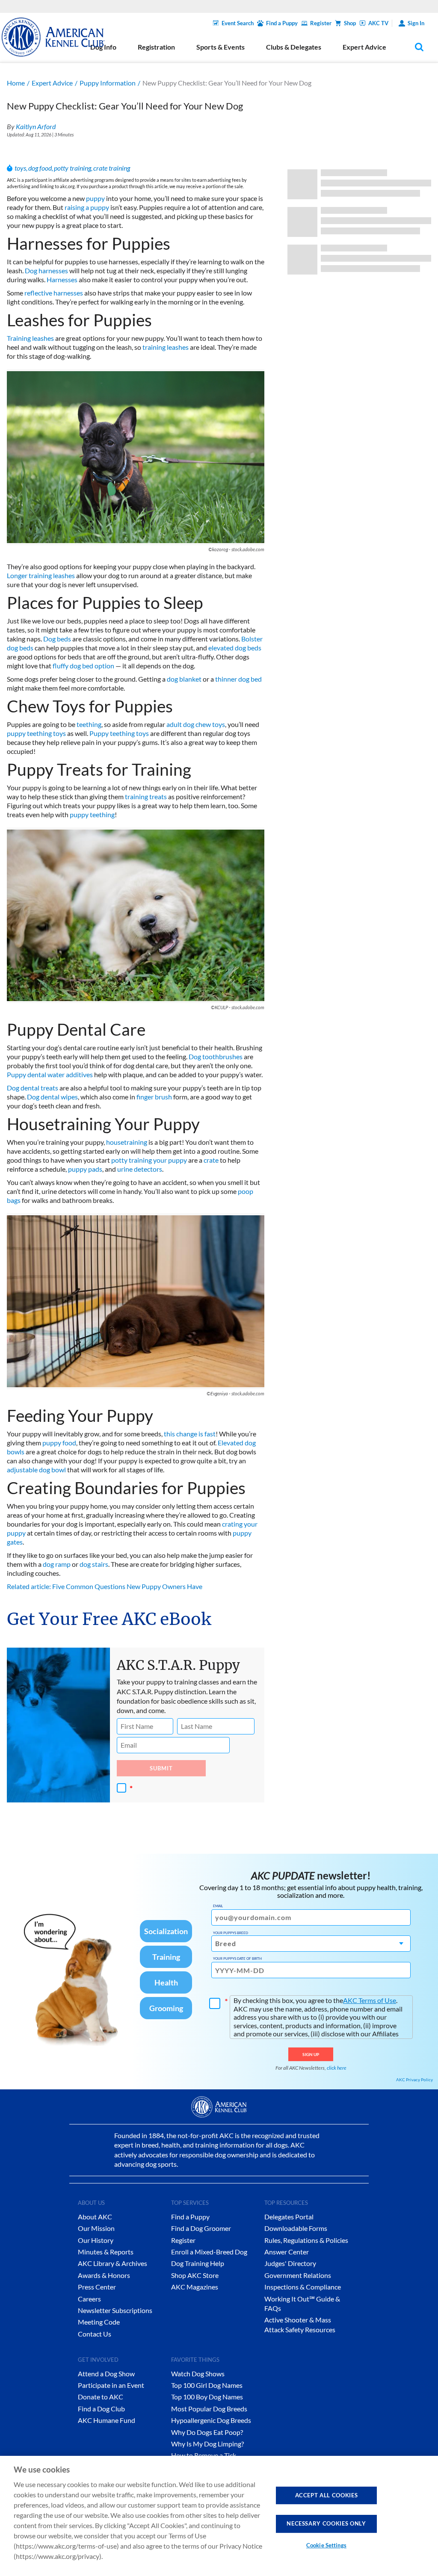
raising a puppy (87, 207)
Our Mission (96, 2228)
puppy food (59, 1443)
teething (89, 724)
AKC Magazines (195, 2287)
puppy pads (85, 1169)
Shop (350, 23)
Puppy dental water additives (50, 1074)
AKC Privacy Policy (414, 2080)
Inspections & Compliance (303, 2287)
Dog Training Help (198, 2263)
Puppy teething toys (119, 733)
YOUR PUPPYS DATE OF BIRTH (237, 1959)
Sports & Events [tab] (220, 47)
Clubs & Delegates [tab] (294, 47)
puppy (95, 198)
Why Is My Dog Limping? (207, 2444)
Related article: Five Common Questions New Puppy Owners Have (105, 1586)
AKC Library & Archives (112, 2263)
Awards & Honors (104, 2275)
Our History (96, 2240)
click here (337, 2068)
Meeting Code (99, 2322)
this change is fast (190, 1434)
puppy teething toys (36, 733)
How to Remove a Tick (204, 2455)
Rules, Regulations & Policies (306, 2240)
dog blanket (184, 679)
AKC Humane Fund (107, 2420)
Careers (89, 2299)
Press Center (97, 2287)
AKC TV (378, 23)
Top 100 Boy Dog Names (207, 2397)
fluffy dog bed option (83, 666)
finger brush (154, 1097)
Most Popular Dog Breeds (209, 2409)
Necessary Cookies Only (326, 2523)
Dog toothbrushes (216, 1056)
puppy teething (92, 814)
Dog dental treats (33, 1088)
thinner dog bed (238, 679)
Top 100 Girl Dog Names (207, 2385)
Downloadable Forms (296, 2228)
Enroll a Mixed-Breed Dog (209, 2252)
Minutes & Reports (106, 2252)
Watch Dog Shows (198, 2374)
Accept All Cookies (327, 2495)
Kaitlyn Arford (36, 126)
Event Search (238, 23)
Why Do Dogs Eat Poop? (207, 2432)
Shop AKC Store (195, 2275)
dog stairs (94, 1564)
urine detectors (140, 1169)
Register (321, 23)
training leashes (166, 347)
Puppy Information (108, 83)
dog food (40, 168)
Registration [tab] (156, 47)
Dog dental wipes (52, 1097)
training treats (146, 796)
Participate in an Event (111, 2385)
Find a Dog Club (101, 2409)
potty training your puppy (149, 1160)
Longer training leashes (41, 575)
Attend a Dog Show (106, 2374)
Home (16, 83)
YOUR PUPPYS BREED (231, 1933)
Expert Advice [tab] (364, 47)
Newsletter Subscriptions (115, 2310)
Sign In (416, 23)
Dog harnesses (46, 270)
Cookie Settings (326, 2545)
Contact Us (95, 2334)
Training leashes (30, 338)
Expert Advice (52, 83)
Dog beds (57, 639)
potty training (73, 168)
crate (211, 1160)
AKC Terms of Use (370, 2000)
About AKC (95, 2217)
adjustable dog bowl (36, 1470)
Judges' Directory (290, 2263)
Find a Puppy (282, 23)
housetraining (127, 1142)
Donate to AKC (101, 2397)
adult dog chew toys (196, 724)
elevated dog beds (235, 648)
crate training (112, 168)
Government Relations (298, 2275)
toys (20, 168)
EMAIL (218, 1906)
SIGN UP (311, 2054)
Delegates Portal (289, 2217)
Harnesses (62, 279)
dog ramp (57, 1564)
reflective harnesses (54, 293)
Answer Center (287, 2252)
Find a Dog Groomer (201, 2228)
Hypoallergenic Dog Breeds (211, 2420)
